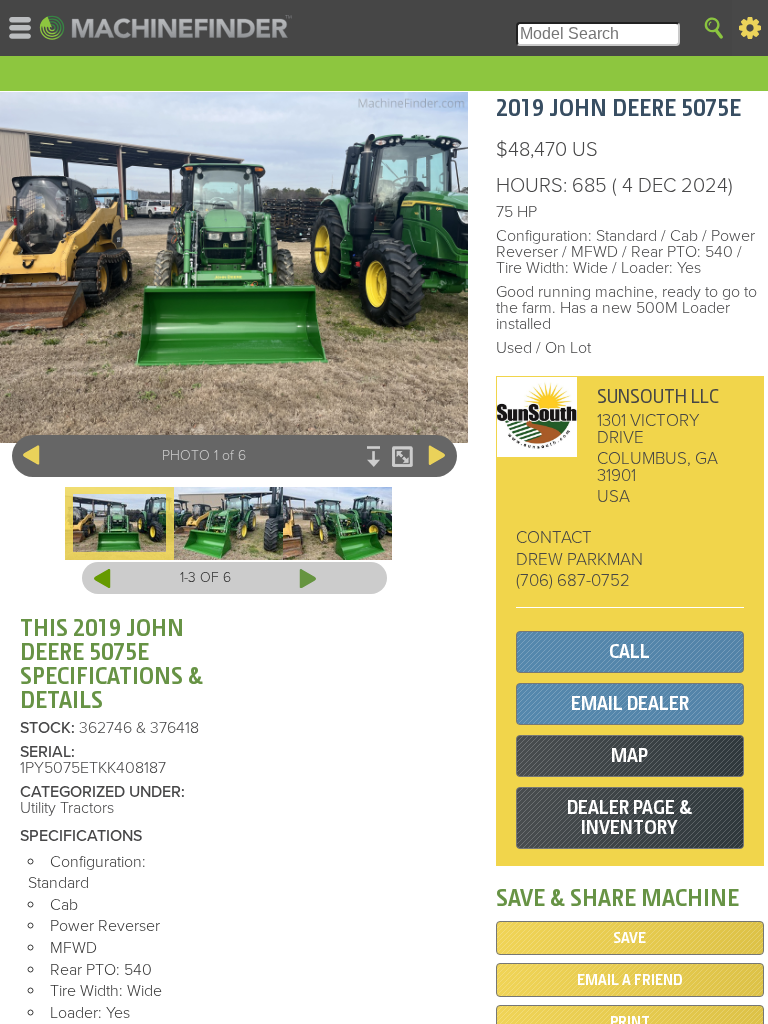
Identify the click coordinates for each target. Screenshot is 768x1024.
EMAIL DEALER (630, 703)
